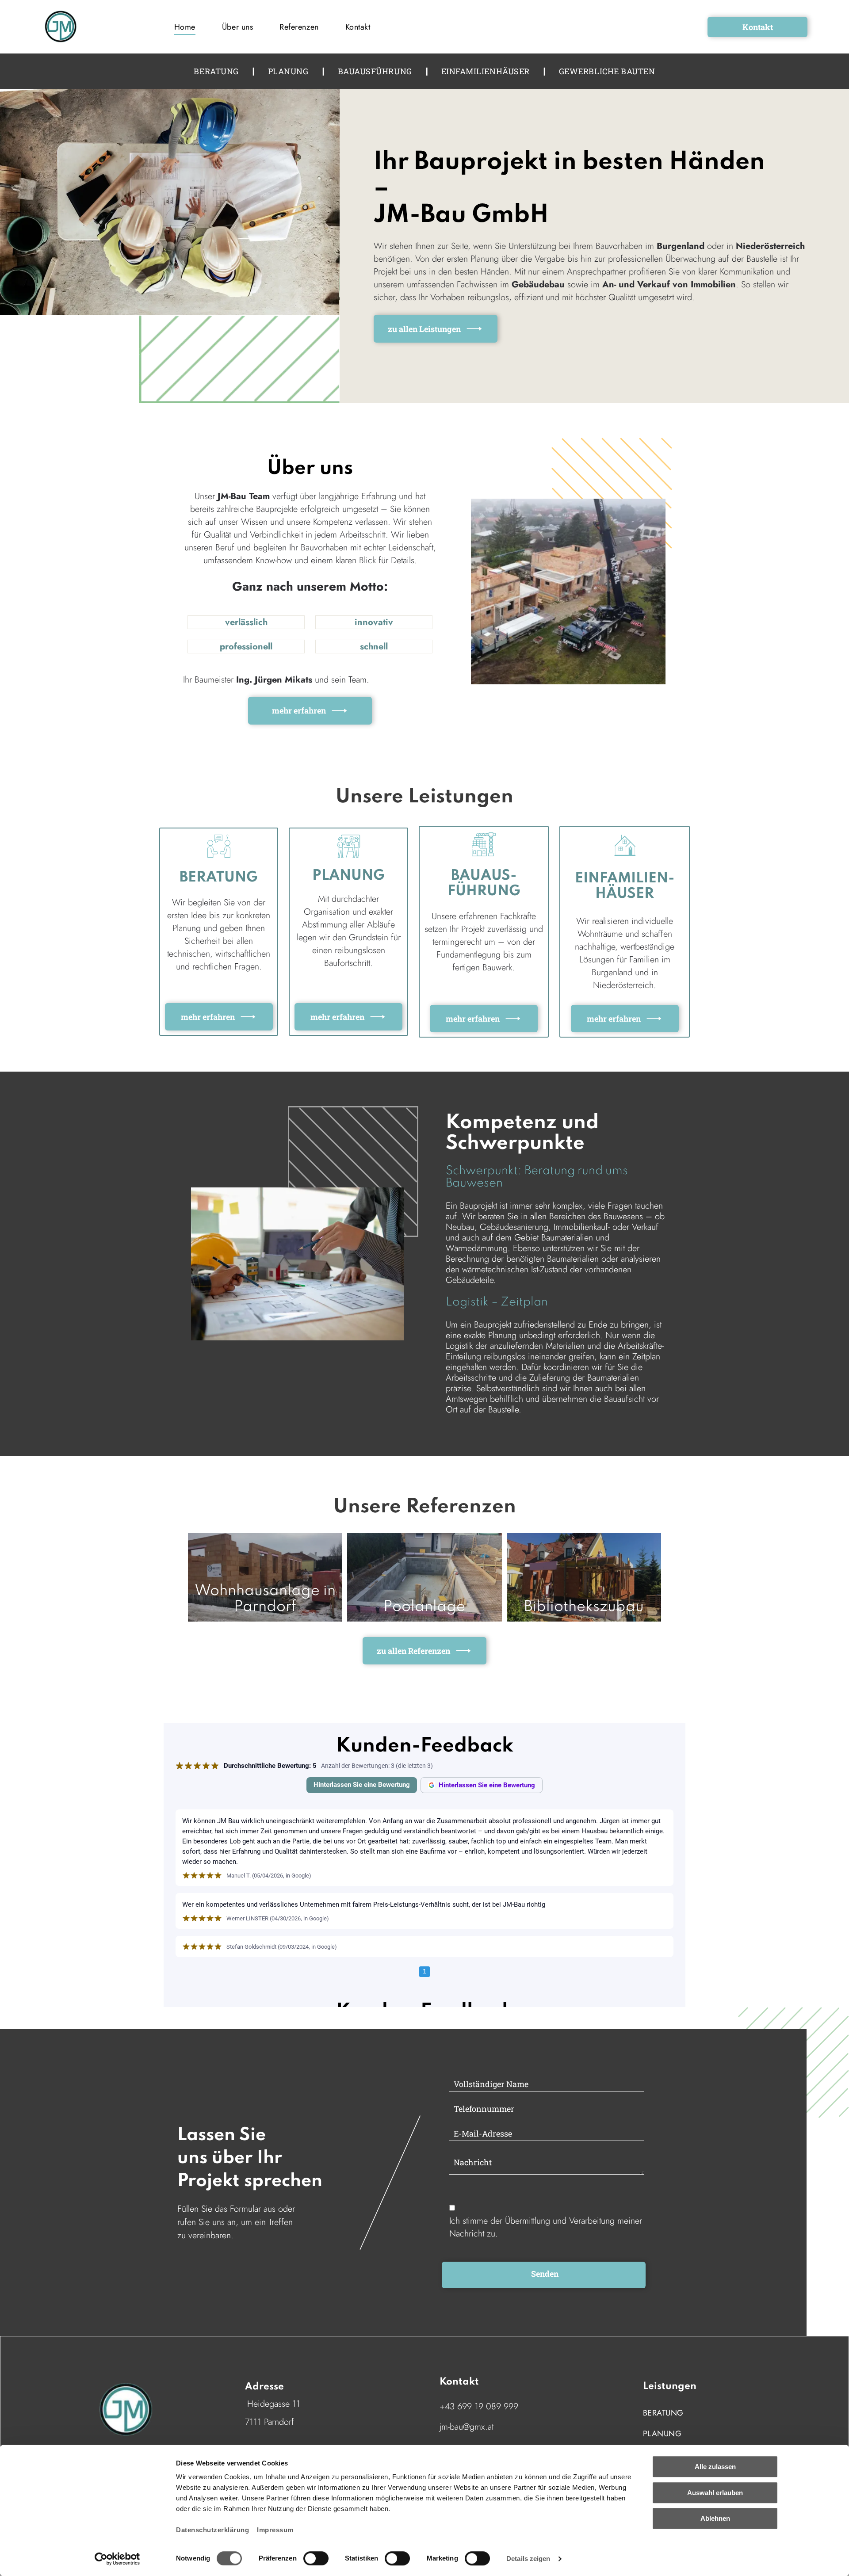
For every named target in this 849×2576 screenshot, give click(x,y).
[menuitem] (185, 27)
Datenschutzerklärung (212, 2530)
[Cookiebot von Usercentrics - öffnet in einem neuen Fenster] (117, 2559)
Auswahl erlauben (715, 2493)
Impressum (275, 2530)
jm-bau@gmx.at (467, 2427)
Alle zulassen (715, 2467)
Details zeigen (528, 2559)
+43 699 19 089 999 (479, 2406)
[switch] (316, 2558)
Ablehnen (715, 2518)
